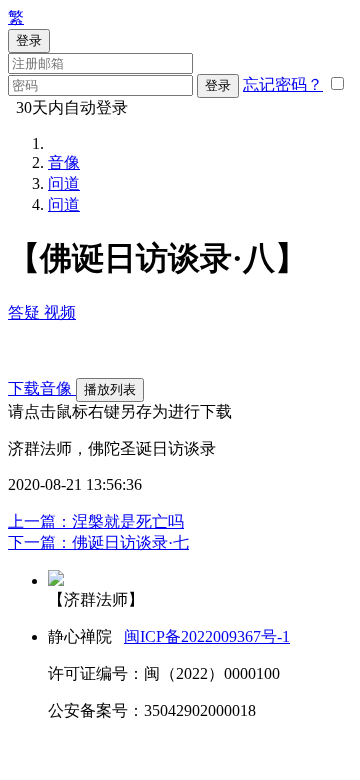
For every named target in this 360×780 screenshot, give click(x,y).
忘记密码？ (283, 84)
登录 (218, 85)
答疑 (26, 312)
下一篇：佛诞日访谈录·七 (98, 542)
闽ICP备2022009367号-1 (207, 636)
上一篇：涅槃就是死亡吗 (96, 521)
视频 (60, 312)
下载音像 (42, 388)
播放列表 (110, 389)
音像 (64, 162)
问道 (64, 183)
